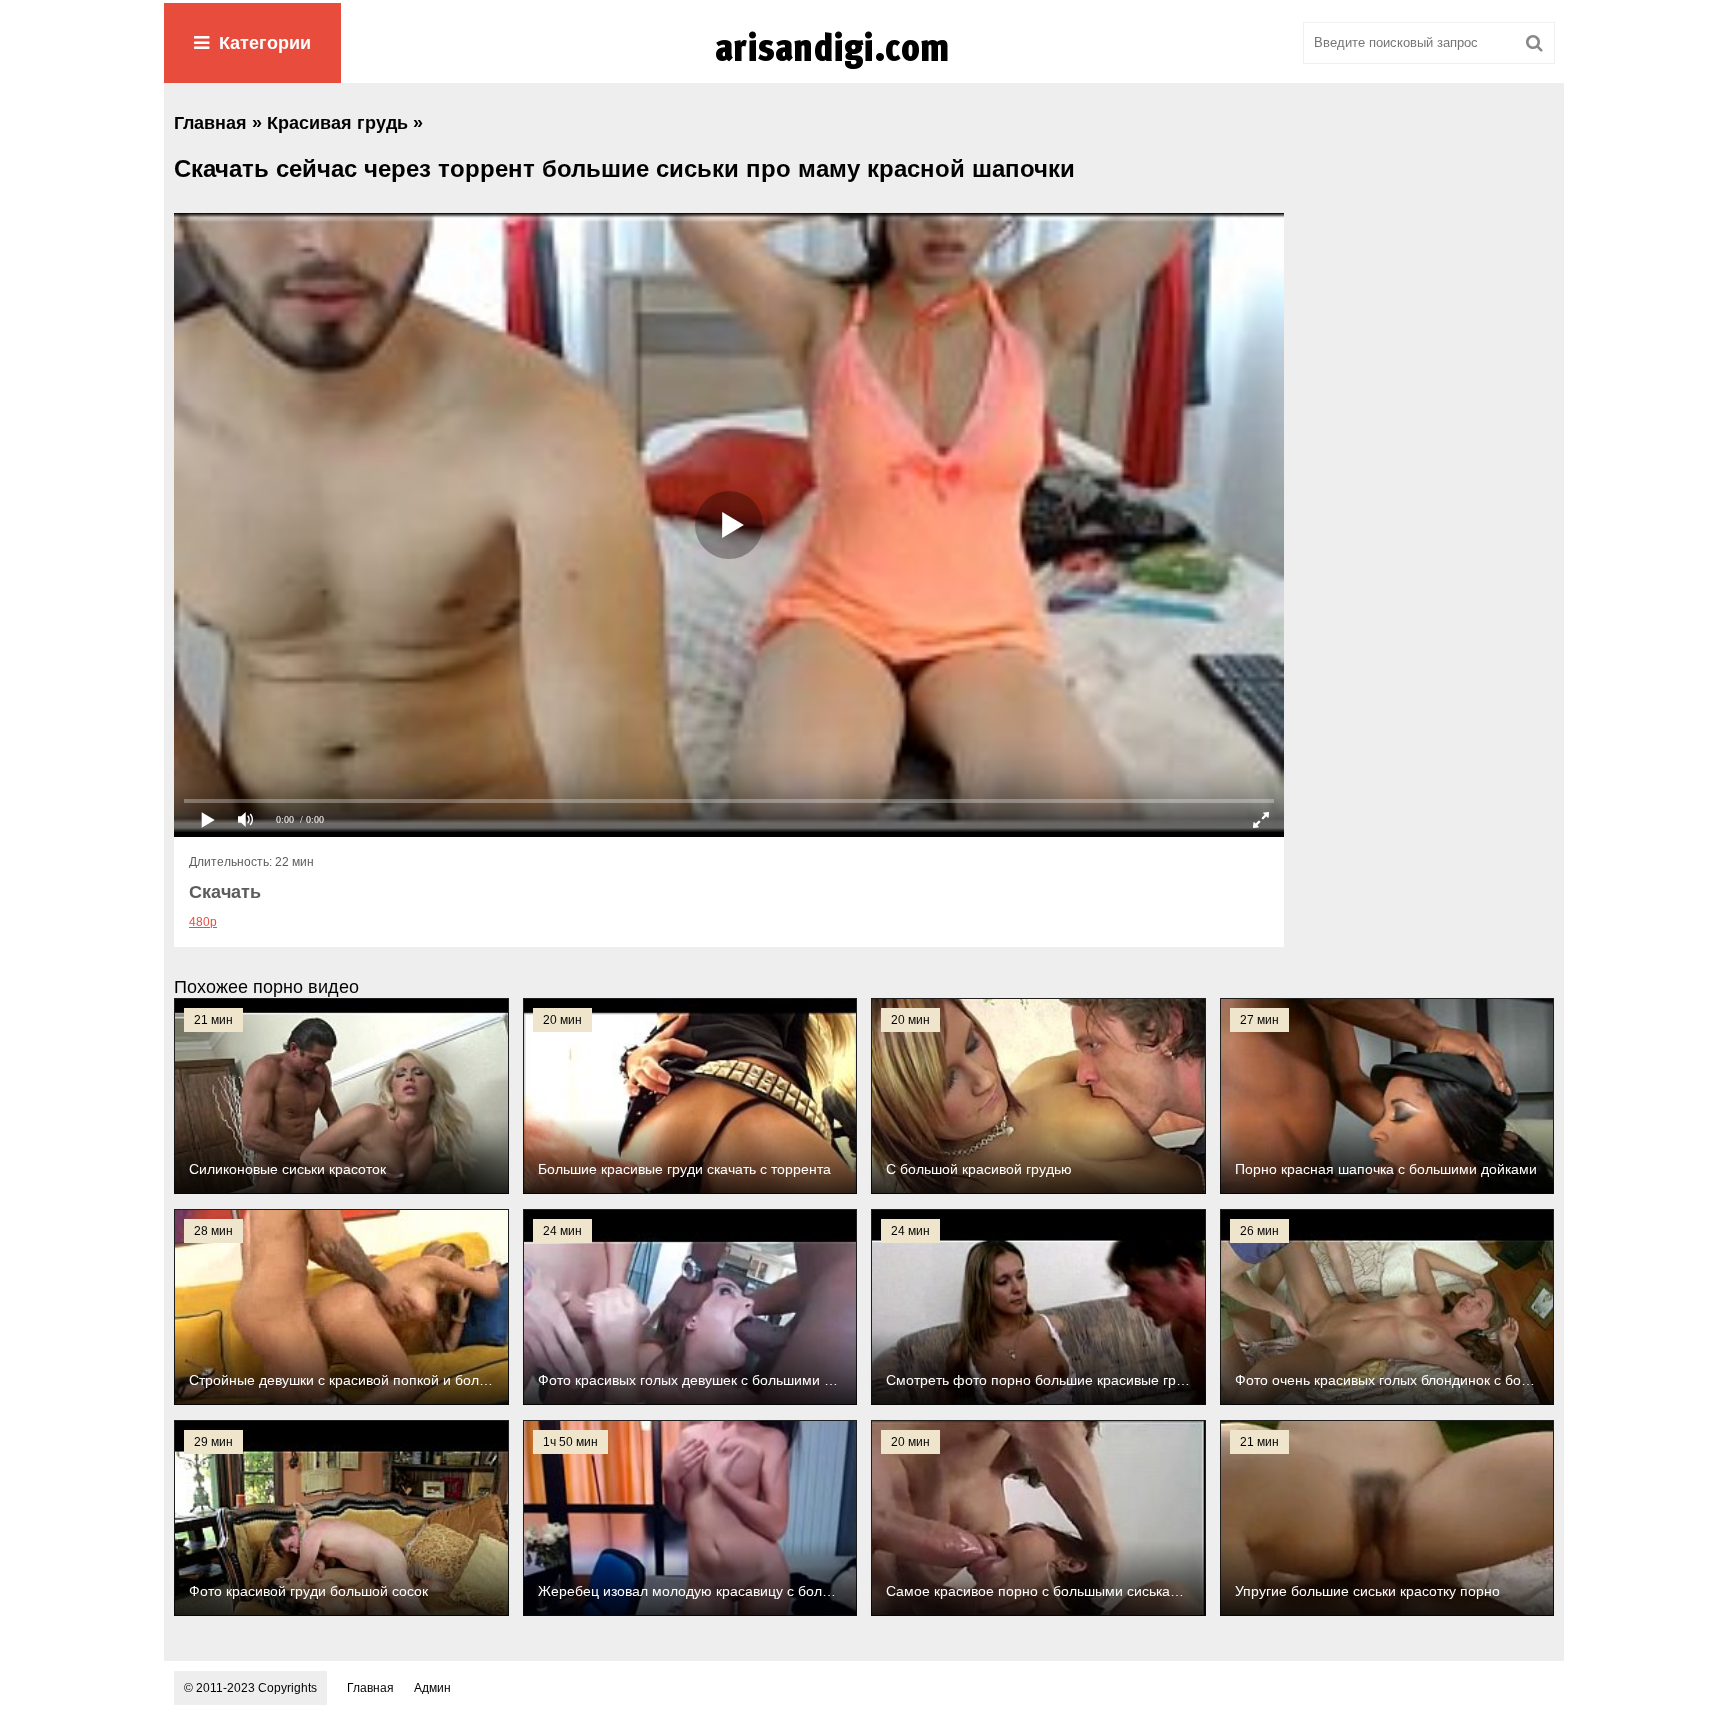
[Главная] (864, 69)
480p (203, 922)
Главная (370, 1688)
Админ (432, 1688)
